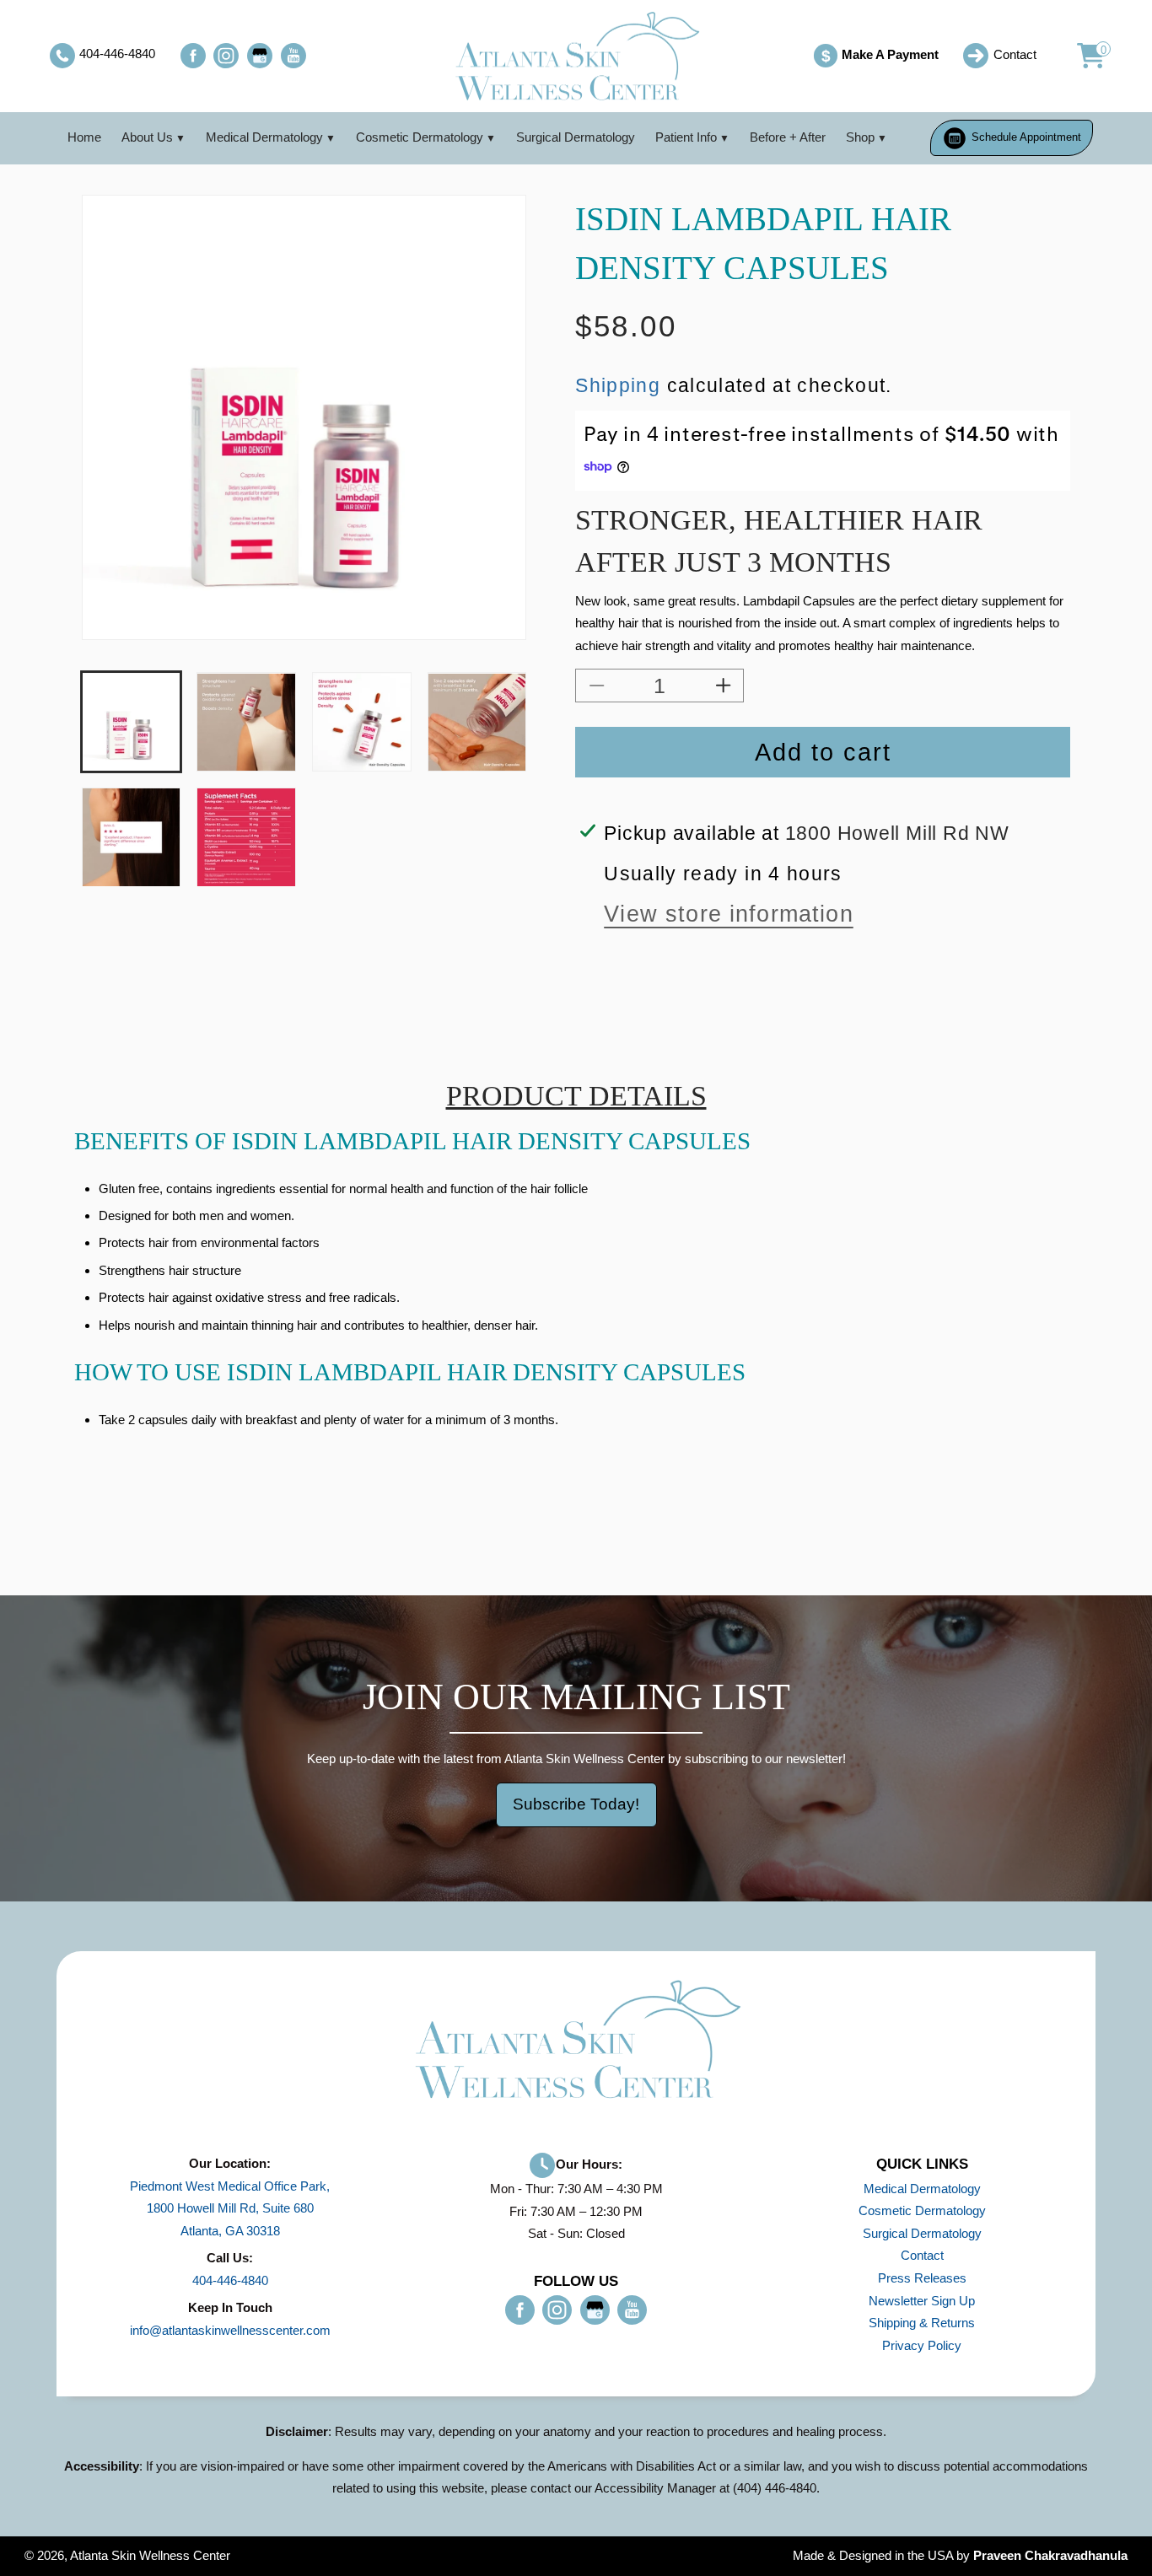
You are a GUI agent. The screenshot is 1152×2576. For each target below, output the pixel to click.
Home (84, 137)
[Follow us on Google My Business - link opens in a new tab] (260, 56)
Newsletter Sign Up (922, 2301)
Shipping (618, 385)
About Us (147, 137)
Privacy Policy (922, 2345)
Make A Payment (880, 56)
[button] (1082, 56)
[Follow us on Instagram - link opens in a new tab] (226, 56)
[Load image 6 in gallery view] (246, 837)
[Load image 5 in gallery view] (131, 837)
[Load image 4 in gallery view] (477, 722)
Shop (860, 137)
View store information (729, 914)
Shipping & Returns (922, 2323)
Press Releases (922, 2278)
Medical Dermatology (264, 137)
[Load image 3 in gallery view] (361, 722)
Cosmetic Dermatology (420, 137)
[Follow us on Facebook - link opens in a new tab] (193, 56)
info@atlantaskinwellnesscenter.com (230, 2330)
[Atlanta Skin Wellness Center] (576, 56)
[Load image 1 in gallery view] (131, 722)
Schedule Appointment (1025, 137)
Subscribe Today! (576, 1804)
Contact (922, 2255)
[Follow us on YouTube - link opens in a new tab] (293, 56)
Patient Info (686, 137)
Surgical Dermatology (576, 137)
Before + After (788, 137)
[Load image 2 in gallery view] (246, 722)
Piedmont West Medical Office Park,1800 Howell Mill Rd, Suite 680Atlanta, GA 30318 (230, 2208)
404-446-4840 (230, 2280)
